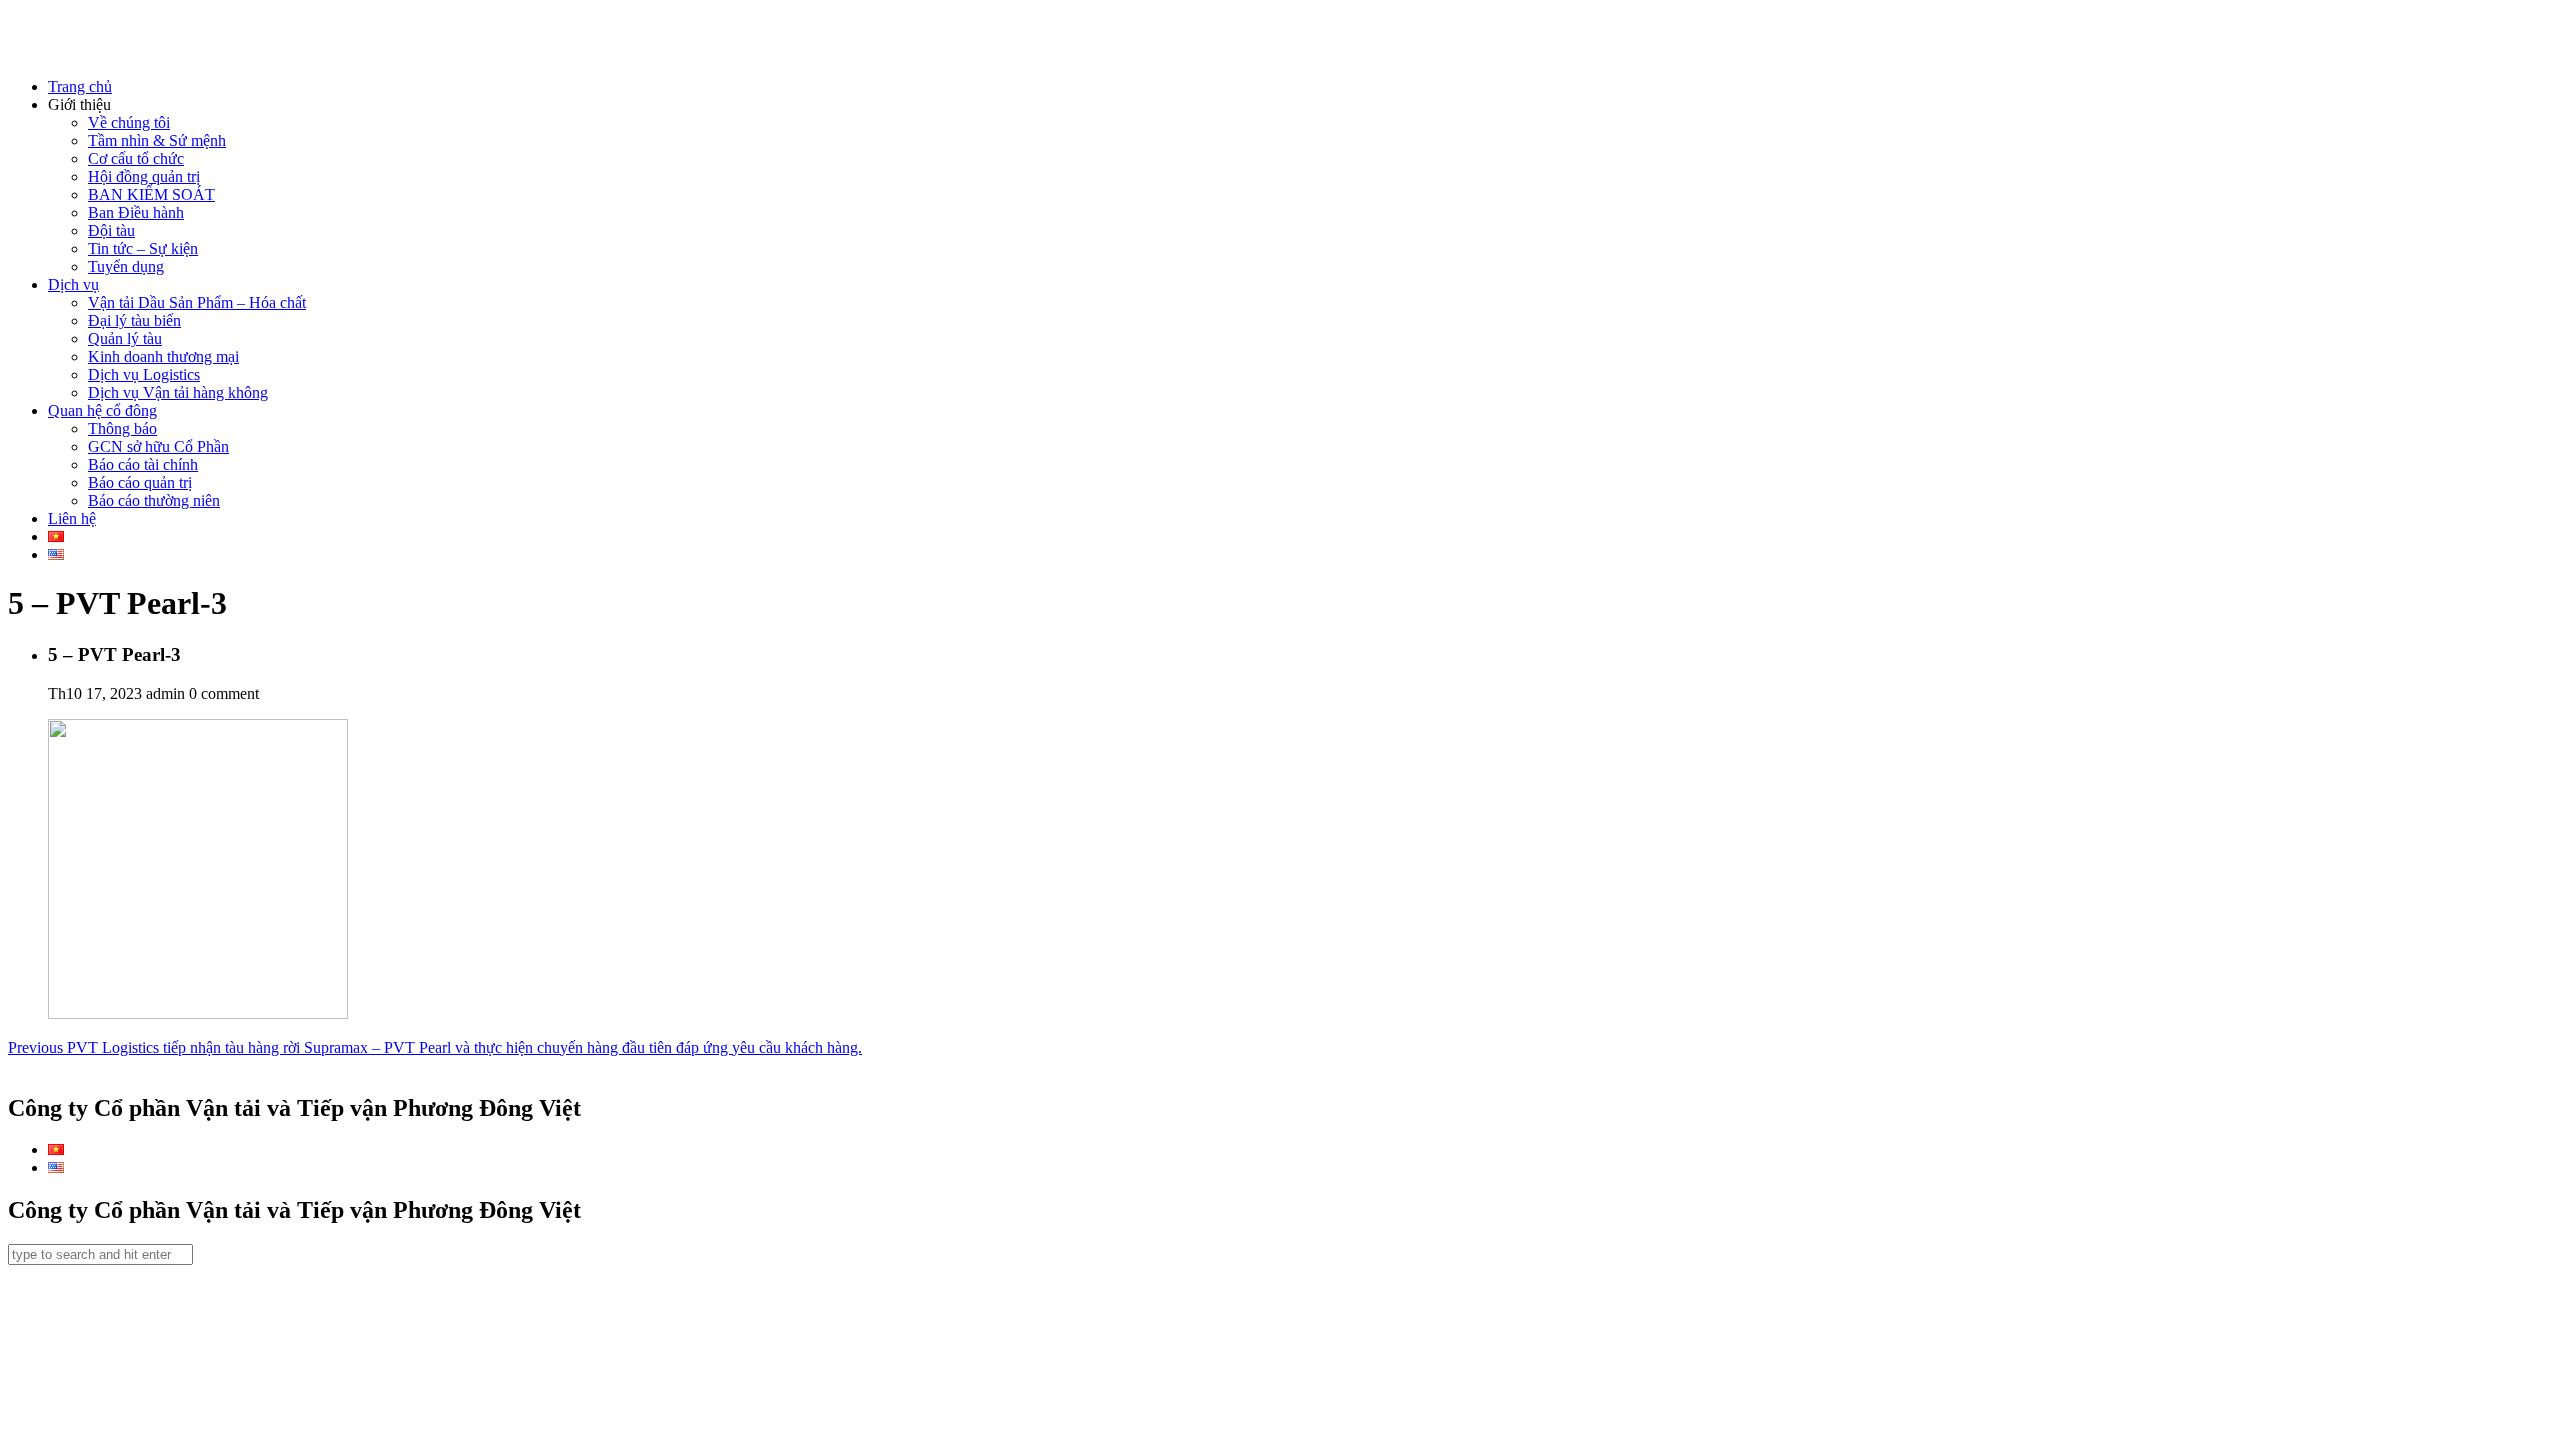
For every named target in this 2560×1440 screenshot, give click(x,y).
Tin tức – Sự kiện (143, 248)
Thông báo (122, 428)
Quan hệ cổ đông (102, 410)
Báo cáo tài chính (143, 464)
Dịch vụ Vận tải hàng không (178, 392)
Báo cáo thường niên (154, 500)
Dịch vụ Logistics (144, 374)
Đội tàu (111, 230)
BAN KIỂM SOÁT (151, 194)
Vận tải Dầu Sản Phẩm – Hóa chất (197, 302)
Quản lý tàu (125, 338)
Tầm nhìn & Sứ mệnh (157, 140)
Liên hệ (72, 518)
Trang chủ (80, 86)
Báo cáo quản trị (140, 482)
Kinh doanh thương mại (163, 356)
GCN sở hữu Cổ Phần (158, 446)
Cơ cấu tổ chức (136, 158)
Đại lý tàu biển (134, 320)
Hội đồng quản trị (144, 176)
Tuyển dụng (126, 266)
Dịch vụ (73, 284)
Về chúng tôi (129, 122)
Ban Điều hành (136, 212)
